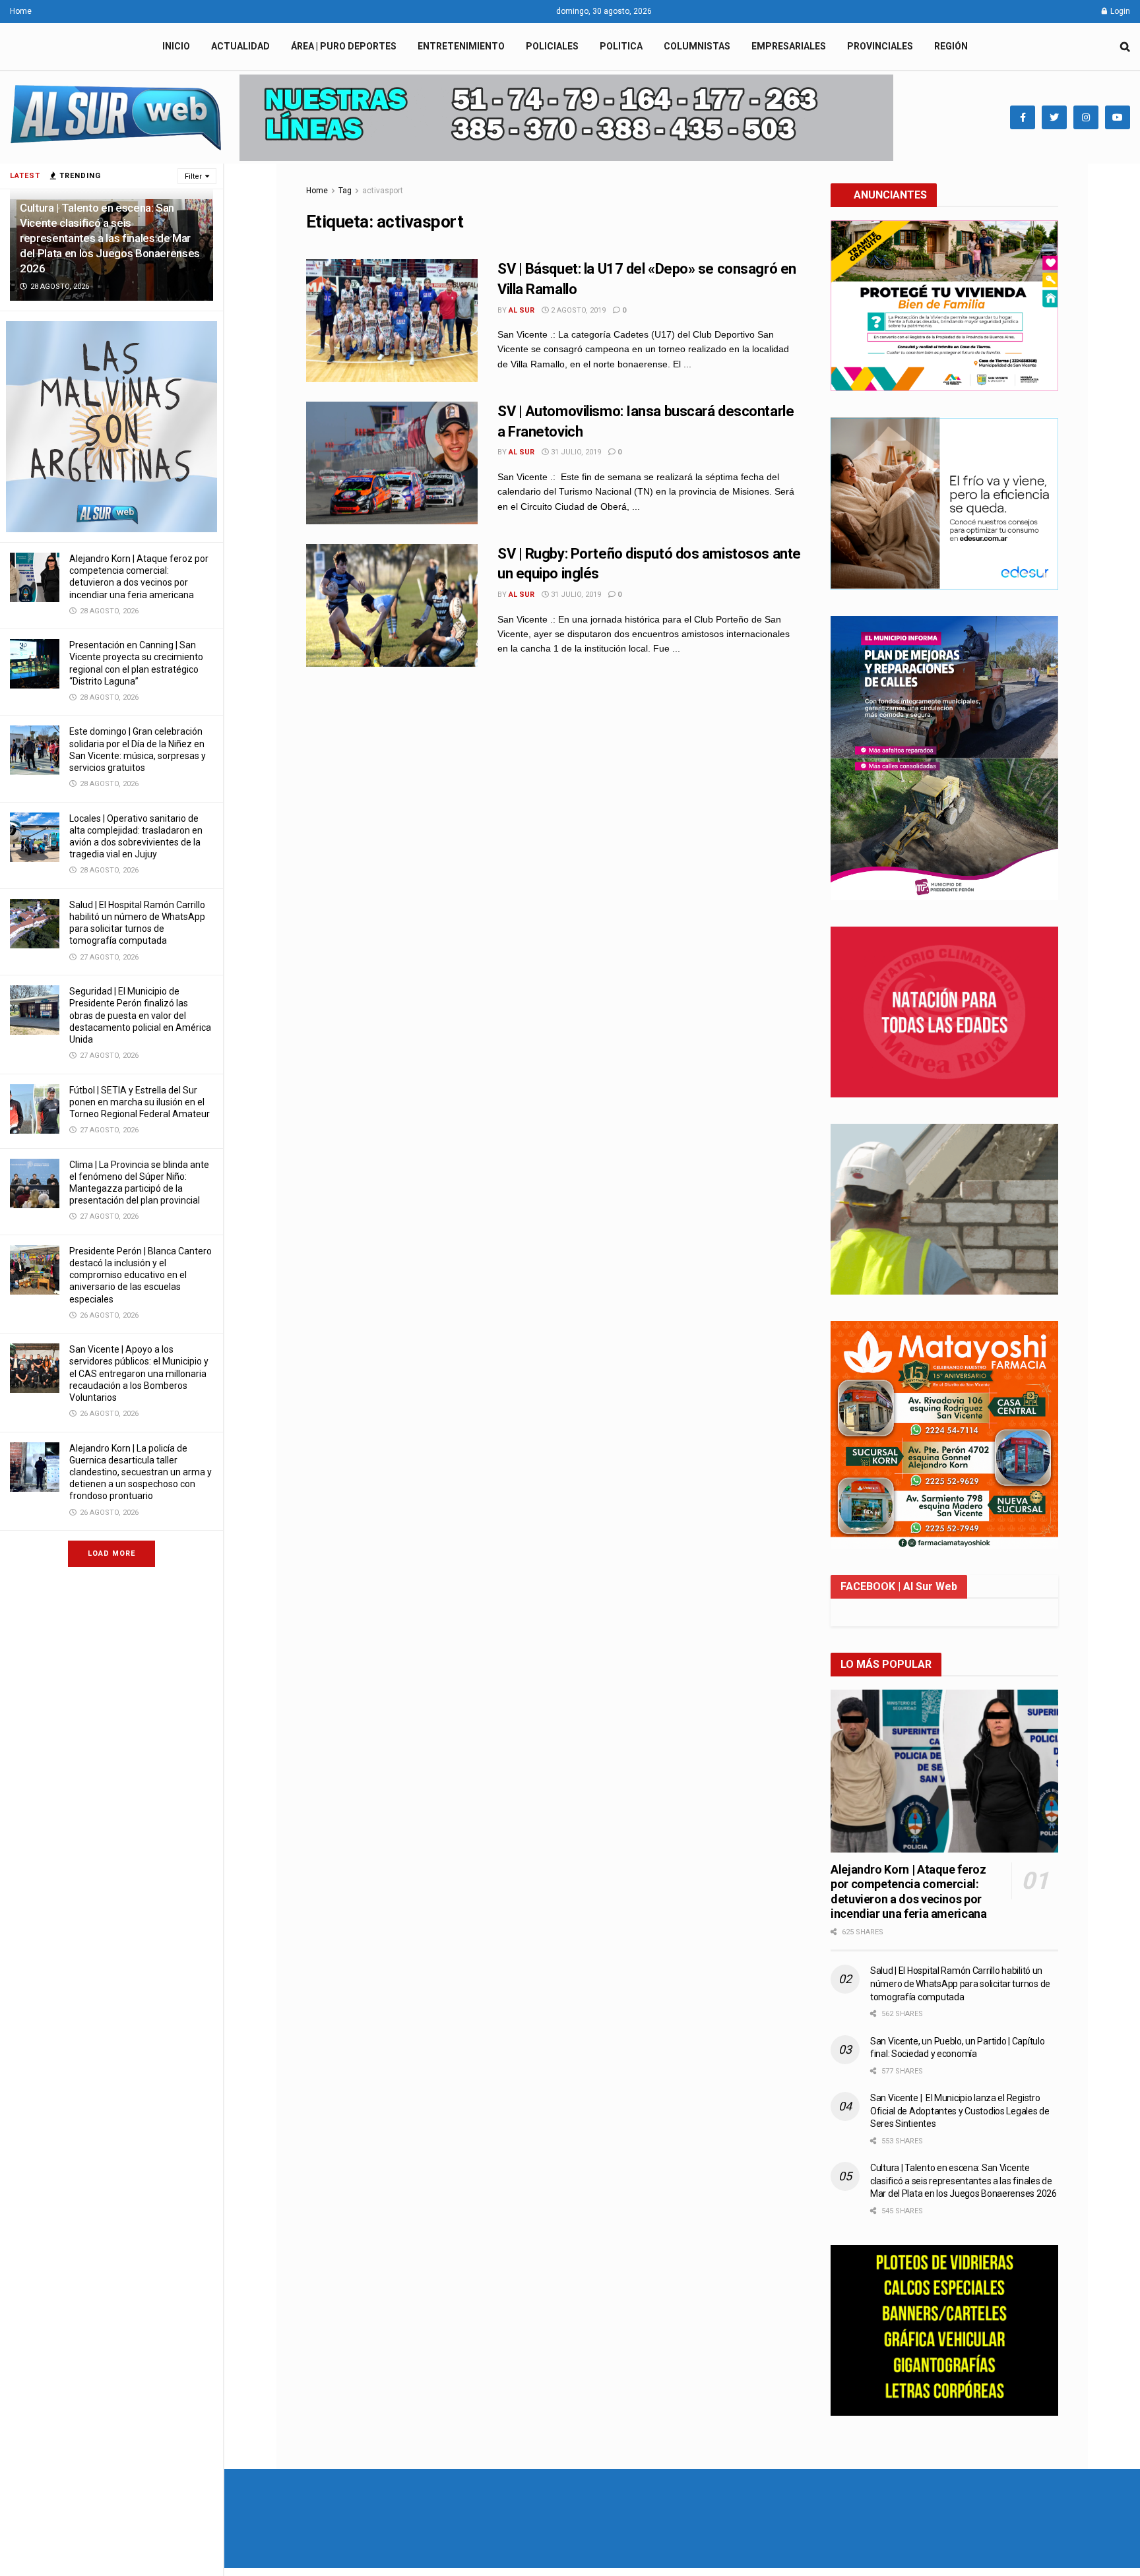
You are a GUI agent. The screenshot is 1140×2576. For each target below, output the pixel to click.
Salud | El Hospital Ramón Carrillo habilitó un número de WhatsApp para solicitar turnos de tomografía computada (960, 1983)
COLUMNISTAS (697, 46)
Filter (193, 176)
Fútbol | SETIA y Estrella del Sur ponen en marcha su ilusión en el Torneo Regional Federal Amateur (140, 1102)
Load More (111, 1553)
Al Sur (522, 310)
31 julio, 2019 (575, 452)
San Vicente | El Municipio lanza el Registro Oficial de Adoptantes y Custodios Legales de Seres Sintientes (960, 2111)
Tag (345, 191)
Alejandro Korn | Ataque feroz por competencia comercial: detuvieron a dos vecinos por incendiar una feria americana (909, 1892)
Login (1119, 11)
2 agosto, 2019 (577, 310)
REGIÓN (951, 46)
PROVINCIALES (880, 46)
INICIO (176, 46)
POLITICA (621, 46)
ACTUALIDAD (240, 46)
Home (21, 11)
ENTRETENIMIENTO (461, 46)
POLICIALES (552, 46)
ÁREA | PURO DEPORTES (344, 46)
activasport (383, 191)
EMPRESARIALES (789, 46)
